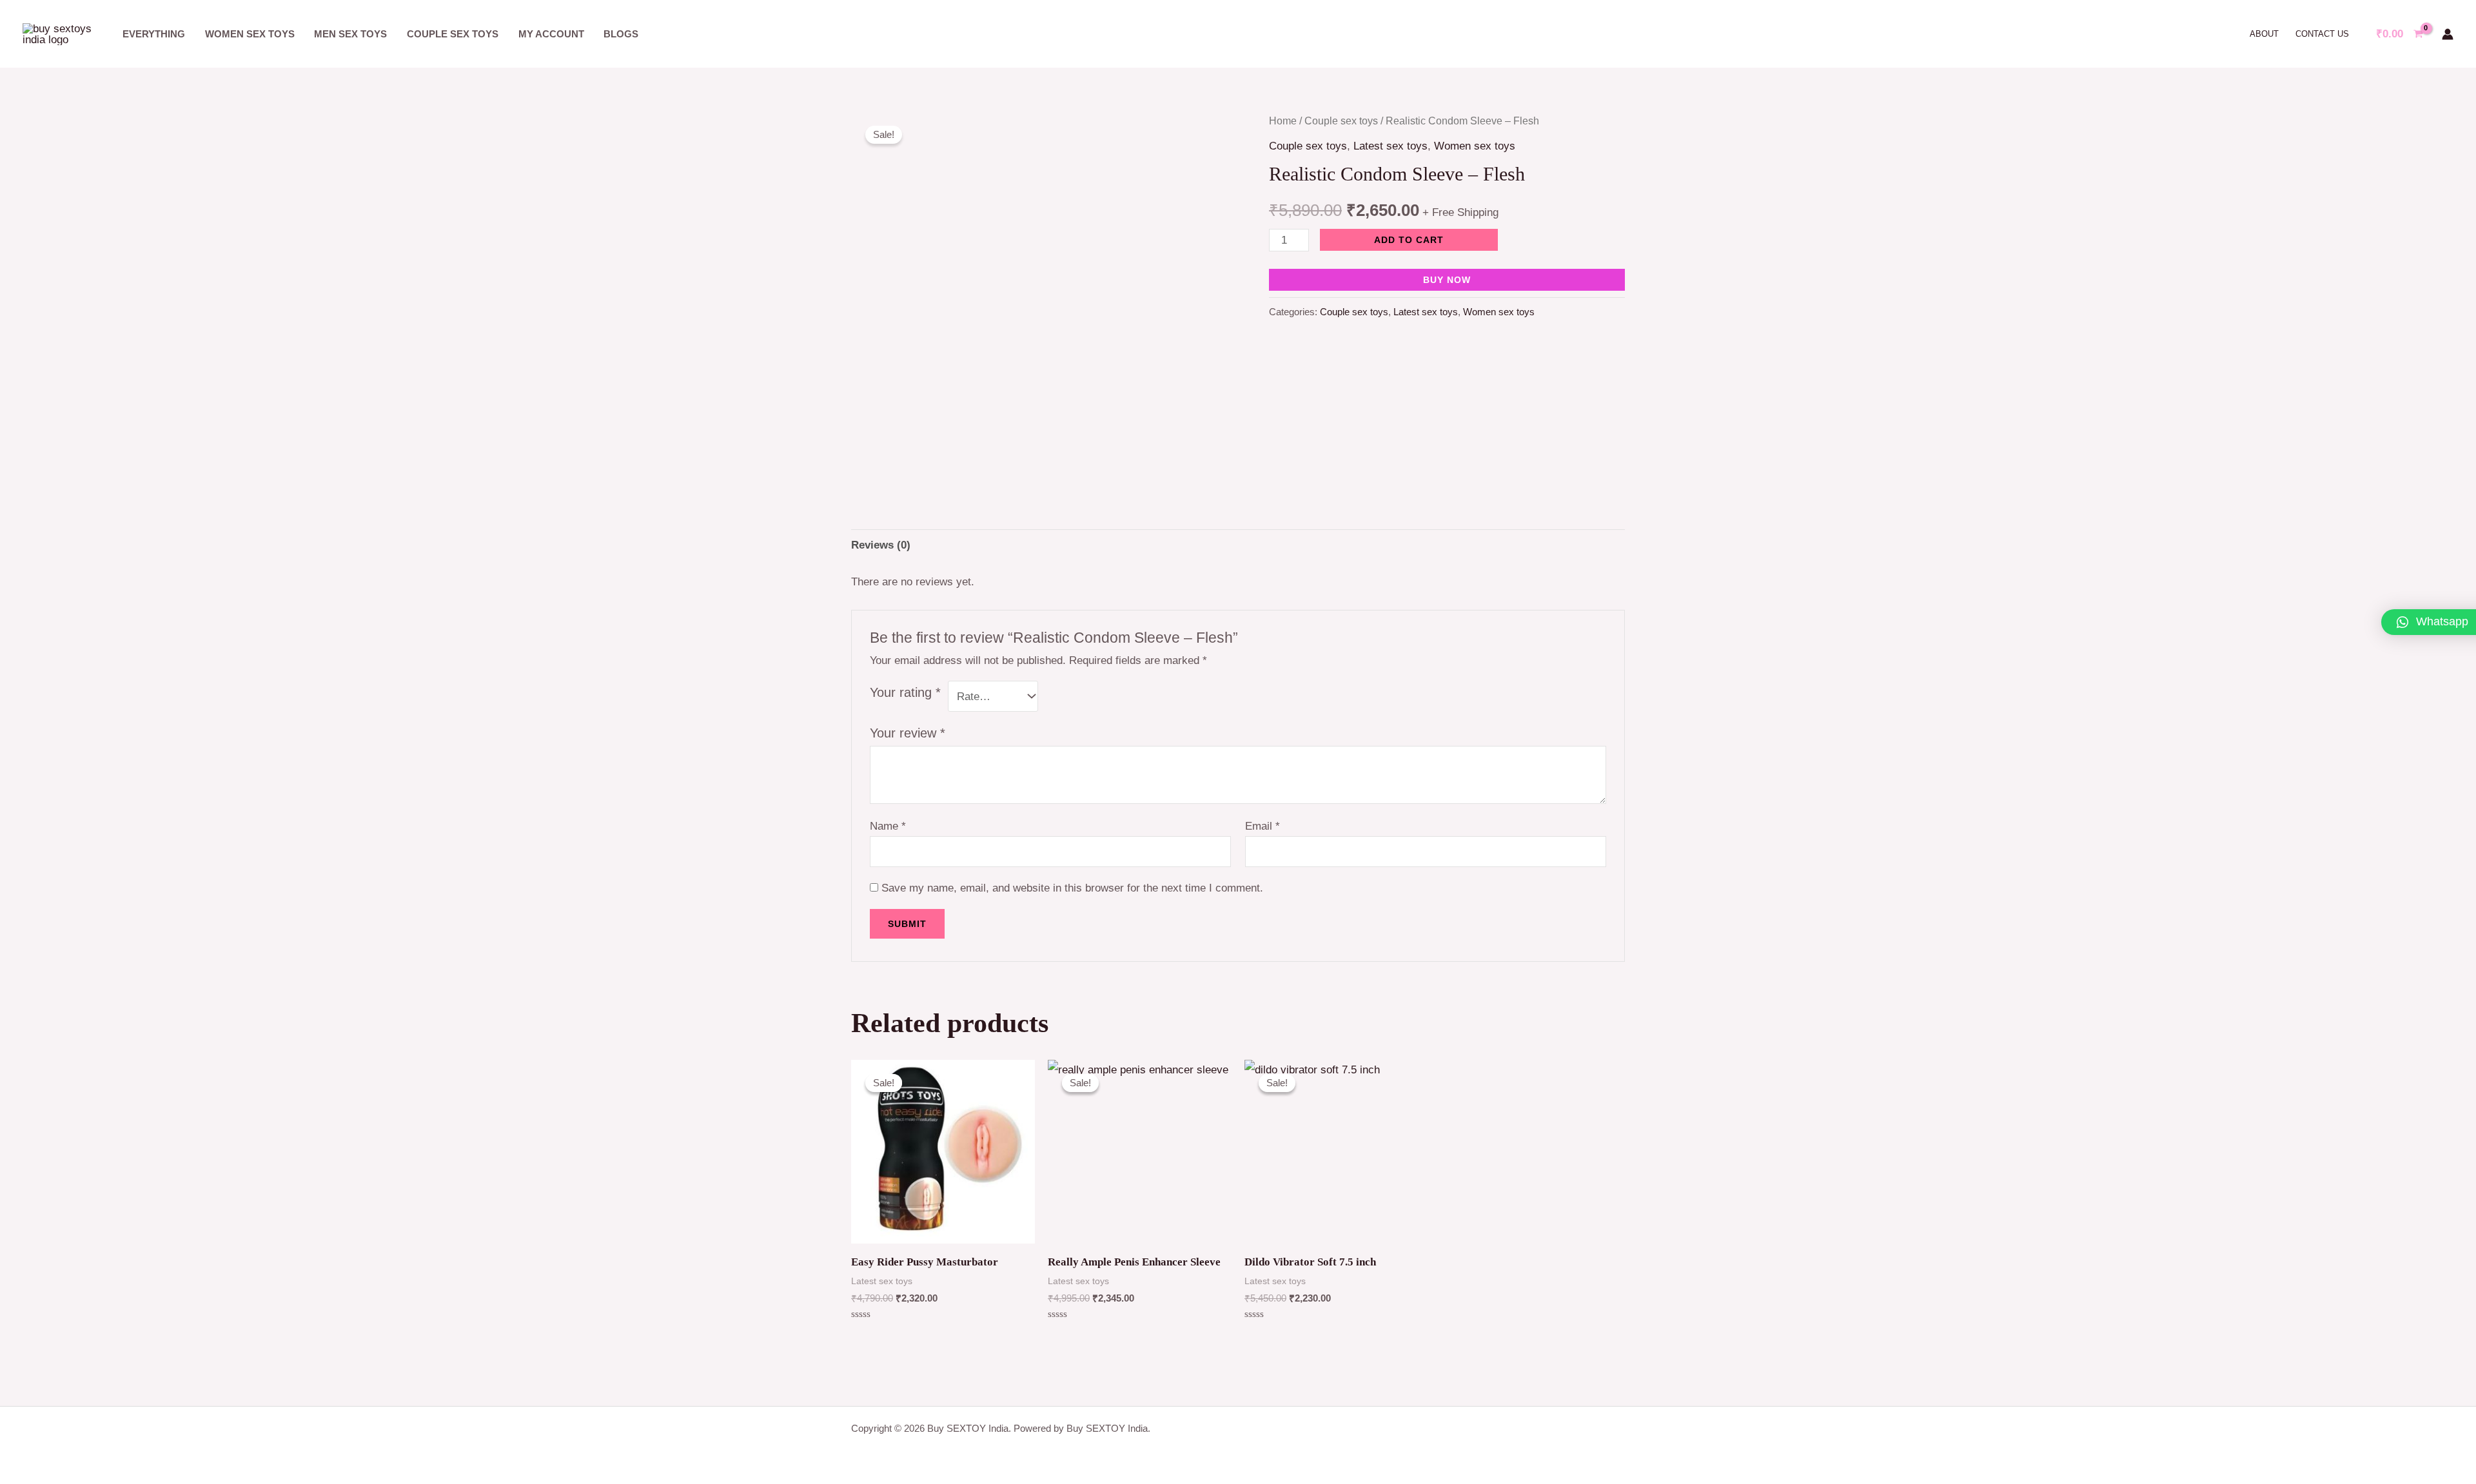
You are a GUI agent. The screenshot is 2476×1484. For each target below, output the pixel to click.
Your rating (905, 692)
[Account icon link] (2448, 34)
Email (1263, 826)
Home (1283, 121)
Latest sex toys (1390, 146)
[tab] (881, 545)
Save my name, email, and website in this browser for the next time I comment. (1072, 888)
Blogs (621, 34)
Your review (908, 733)
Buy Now (1447, 280)
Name (888, 826)
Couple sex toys (453, 34)
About (2264, 34)
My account (551, 34)
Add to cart (1409, 240)
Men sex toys (350, 34)
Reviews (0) (881, 545)
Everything (154, 34)
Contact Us (2322, 34)
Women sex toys (250, 34)
